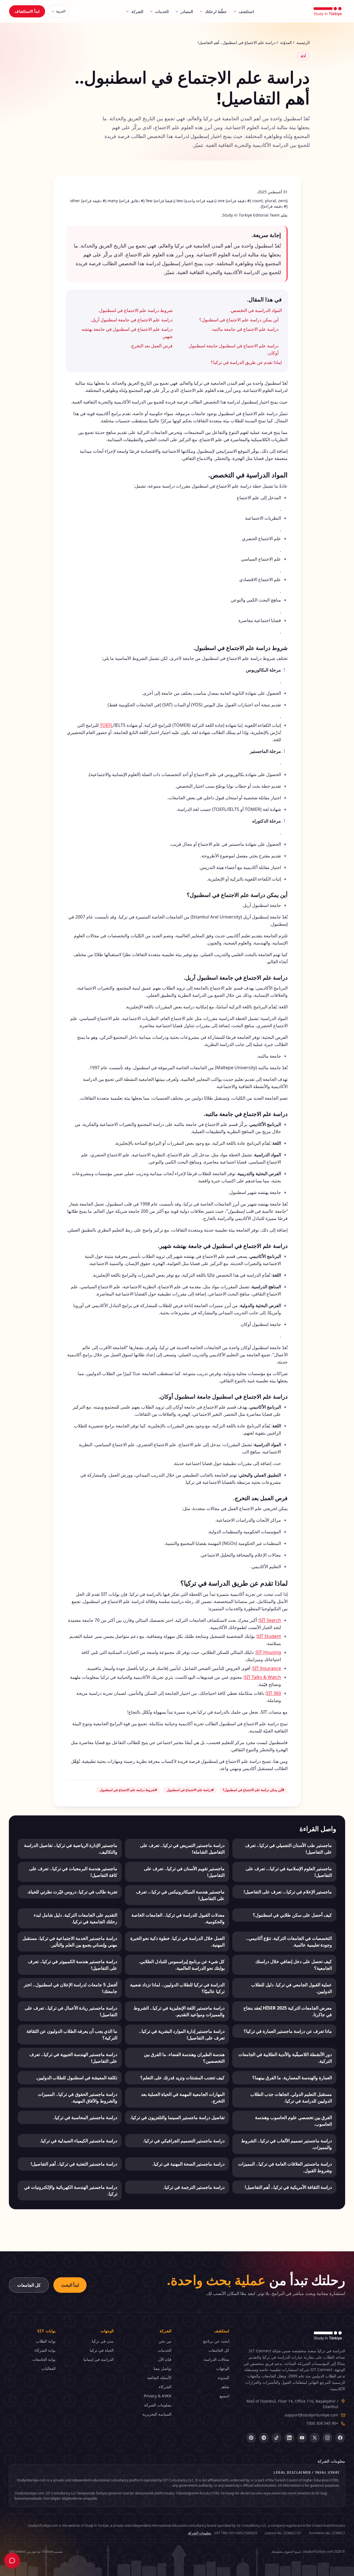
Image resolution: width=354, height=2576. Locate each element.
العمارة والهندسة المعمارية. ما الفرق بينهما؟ (292, 2078)
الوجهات (223, 2368)
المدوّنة (286, 42)
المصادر (187, 11)
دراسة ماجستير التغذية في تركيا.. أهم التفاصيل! (74, 2164)
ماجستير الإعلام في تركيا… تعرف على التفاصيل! (288, 1892)
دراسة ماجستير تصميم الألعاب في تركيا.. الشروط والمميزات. (287, 2144)
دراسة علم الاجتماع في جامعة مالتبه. (245, 329)
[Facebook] (340, 2438)
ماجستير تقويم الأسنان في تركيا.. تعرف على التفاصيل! (184, 1872)
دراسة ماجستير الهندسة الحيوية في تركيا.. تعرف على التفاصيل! (73, 2058)
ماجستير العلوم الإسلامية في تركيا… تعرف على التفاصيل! (289, 1872)
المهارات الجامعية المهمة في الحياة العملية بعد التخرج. (183, 2098)
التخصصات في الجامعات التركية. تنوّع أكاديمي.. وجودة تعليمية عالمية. (289, 1942)
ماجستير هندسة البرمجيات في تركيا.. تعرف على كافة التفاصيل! (73, 1872)
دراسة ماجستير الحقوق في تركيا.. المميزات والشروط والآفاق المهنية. (78, 2098)
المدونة (223, 2378)
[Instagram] (327, 2438)
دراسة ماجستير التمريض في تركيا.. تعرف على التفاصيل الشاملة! (182, 1849)
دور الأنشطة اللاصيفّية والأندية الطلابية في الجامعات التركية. (285, 2058)
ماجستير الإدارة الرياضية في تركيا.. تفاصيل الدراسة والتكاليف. (71, 1849)
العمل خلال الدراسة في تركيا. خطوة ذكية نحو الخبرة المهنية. (177, 1942)
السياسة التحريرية (157, 2414)
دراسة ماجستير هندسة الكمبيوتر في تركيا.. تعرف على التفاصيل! (73, 1965)
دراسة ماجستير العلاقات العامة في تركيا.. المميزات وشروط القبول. (285, 2167)
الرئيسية (303, 42)
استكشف (246, 11)
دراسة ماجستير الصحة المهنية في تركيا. (188, 2164)
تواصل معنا (162, 2368)
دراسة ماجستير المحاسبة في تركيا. (85, 2117)
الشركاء (165, 2387)
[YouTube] (302, 2438)
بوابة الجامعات (44, 2359)
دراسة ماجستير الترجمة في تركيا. (194, 2187)
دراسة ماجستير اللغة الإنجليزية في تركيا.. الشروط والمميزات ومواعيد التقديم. (179, 2011)
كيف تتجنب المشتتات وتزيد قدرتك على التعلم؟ (182, 2078)
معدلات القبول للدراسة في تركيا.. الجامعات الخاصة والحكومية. (178, 1918)
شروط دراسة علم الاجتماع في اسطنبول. (135, 310)
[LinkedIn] (289, 2438)
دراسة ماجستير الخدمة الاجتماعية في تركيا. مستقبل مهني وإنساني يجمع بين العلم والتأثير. (70, 1942)
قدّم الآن (165, 2359)
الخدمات (162, 11)
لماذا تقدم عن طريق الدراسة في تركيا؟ (246, 362)
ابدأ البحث (70, 2285)
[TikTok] (277, 2438)
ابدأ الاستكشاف (27, 11)
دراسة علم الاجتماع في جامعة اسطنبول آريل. (132, 320)
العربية (61, 11)
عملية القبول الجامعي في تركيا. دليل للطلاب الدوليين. (291, 1988)
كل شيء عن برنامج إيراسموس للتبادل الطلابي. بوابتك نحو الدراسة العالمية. (182, 1965)
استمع (224, 2396)
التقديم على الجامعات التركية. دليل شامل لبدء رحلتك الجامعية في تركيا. (76, 1918)
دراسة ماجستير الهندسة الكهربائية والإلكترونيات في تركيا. (71, 2190)
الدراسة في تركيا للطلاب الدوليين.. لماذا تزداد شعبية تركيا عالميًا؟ (177, 1988)
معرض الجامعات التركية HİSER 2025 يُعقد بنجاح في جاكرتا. (288, 2011)
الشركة (137, 11)
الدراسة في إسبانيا (98, 2359)
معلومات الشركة (158, 2405)
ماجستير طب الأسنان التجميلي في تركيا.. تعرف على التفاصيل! (288, 1849)
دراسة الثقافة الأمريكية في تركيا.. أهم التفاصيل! (288, 2187)
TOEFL (106, 725)
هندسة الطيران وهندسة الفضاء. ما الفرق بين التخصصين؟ (184, 2058)
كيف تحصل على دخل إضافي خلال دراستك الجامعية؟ (294, 1965)
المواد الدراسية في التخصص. (256, 310)
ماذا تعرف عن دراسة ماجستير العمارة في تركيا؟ (288, 2031)
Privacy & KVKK (158, 2396)
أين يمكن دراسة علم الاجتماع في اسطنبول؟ (239, 320)
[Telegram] (264, 2438)
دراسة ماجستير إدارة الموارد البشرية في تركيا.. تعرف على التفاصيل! (182, 2034)
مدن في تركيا (103, 2341)
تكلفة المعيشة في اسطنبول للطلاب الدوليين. (76, 2078)
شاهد (225, 2387)
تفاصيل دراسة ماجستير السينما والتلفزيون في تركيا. (177, 2117)
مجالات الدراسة (217, 2359)
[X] (315, 2438)
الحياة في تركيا (102, 2350)
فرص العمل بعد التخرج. (151, 346)
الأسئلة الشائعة (159, 2378)
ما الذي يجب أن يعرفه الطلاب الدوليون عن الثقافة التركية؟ (72, 2034)
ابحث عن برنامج (216, 2341)
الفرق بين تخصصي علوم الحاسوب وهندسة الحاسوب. (293, 2121)
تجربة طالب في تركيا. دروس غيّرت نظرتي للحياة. (72, 1892)
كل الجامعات (29, 2285)
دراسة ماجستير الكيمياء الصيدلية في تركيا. (79, 2141)
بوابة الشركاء (45, 2350)
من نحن (165, 2341)
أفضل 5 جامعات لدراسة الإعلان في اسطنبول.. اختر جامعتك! (71, 1988)
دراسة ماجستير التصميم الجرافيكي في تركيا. (184, 2141)
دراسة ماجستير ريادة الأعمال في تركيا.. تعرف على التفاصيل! (71, 2011)
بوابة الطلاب (46, 2341)
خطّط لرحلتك (216, 11)
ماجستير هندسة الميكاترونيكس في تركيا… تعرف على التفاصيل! (180, 1895)
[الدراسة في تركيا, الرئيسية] (328, 11)
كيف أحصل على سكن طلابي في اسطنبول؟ (292, 1915)
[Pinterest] (251, 2438)
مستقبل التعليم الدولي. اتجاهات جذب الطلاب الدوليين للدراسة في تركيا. (291, 2098)
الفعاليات (49, 2368)
